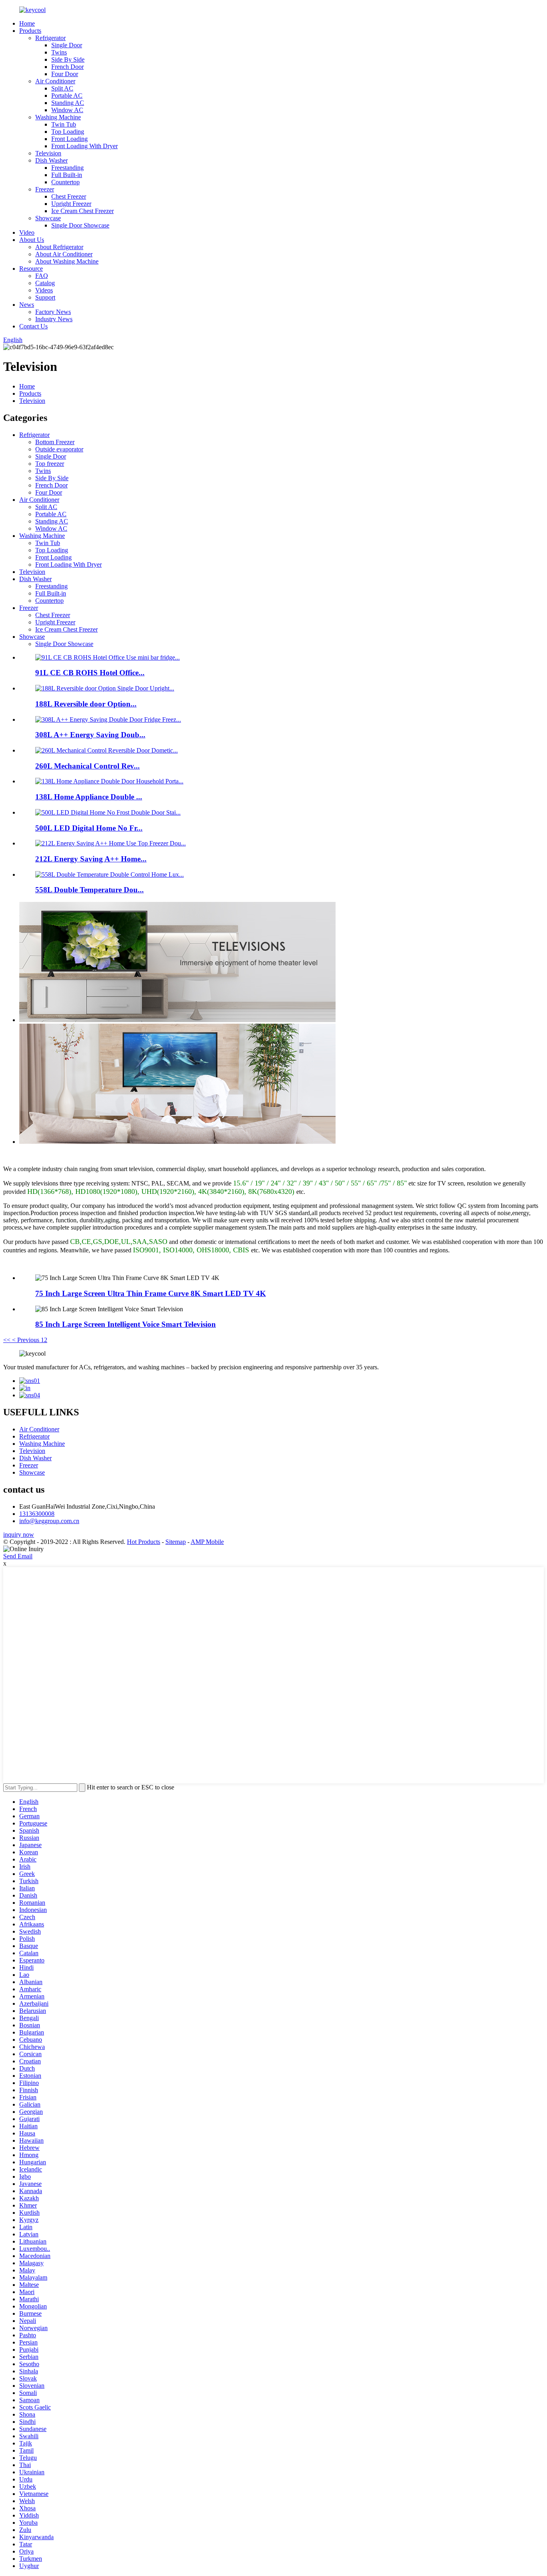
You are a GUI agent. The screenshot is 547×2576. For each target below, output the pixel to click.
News (27, 305)
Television (48, 153)
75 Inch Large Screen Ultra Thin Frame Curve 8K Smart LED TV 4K (151, 1293)
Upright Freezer (71, 204)
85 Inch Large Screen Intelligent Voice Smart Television (126, 1324)
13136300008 (37, 1514)
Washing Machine (58, 117)
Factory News (53, 312)
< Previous (26, 1340)
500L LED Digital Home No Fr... (89, 828)
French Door (67, 67)
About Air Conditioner (64, 254)
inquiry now (19, 1535)
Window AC (67, 110)
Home (27, 23)
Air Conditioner (55, 81)
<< (7, 1340)
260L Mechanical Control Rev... (87, 766)
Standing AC (68, 103)
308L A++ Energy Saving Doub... (90, 735)
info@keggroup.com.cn (49, 1521)
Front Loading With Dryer (84, 146)
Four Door (65, 74)
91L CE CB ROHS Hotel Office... (90, 673)
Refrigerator (50, 38)
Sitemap (176, 1542)
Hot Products (144, 1542)
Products (30, 31)
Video (27, 232)
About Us (32, 240)
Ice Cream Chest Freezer (82, 211)
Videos (44, 290)
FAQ (42, 276)
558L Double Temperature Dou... (89, 890)
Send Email (18, 1556)
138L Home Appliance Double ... (89, 797)
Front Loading (69, 139)
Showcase (48, 218)
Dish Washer (51, 160)
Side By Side (68, 59)
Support (45, 297)
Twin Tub (64, 124)
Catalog (45, 283)
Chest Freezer (69, 196)
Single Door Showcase (80, 225)
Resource (31, 269)
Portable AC (67, 96)
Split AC (62, 88)
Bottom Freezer (55, 442)
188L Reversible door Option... (86, 704)
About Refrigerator (59, 247)
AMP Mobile (207, 1542)
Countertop (65, 182)
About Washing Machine (67, 261)
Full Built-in (67, 175)
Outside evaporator (59, 449)
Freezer (45, 189)
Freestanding (67, 168)
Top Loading (68, 132)
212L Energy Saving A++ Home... (91, 859)
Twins (59, 52)
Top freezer (50, 464)
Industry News (54, 319)
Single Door (67, 45)
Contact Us (33, 326)
